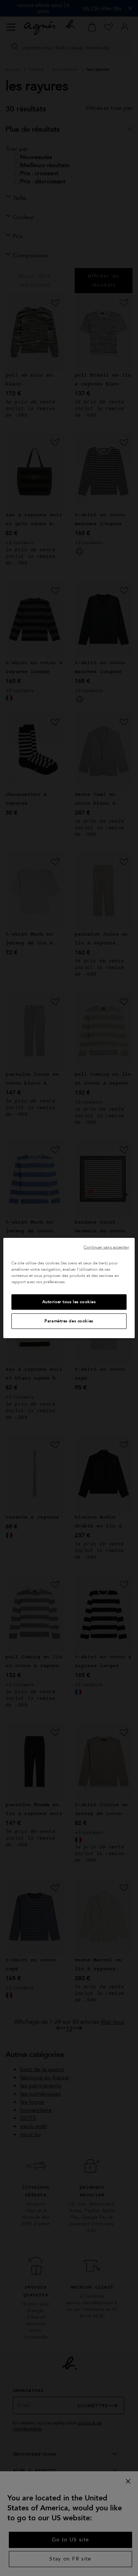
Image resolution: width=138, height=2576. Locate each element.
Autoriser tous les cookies (69, 1302)
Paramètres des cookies (69, 1321)
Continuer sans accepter (106, 1247)
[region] (69, 1288)
